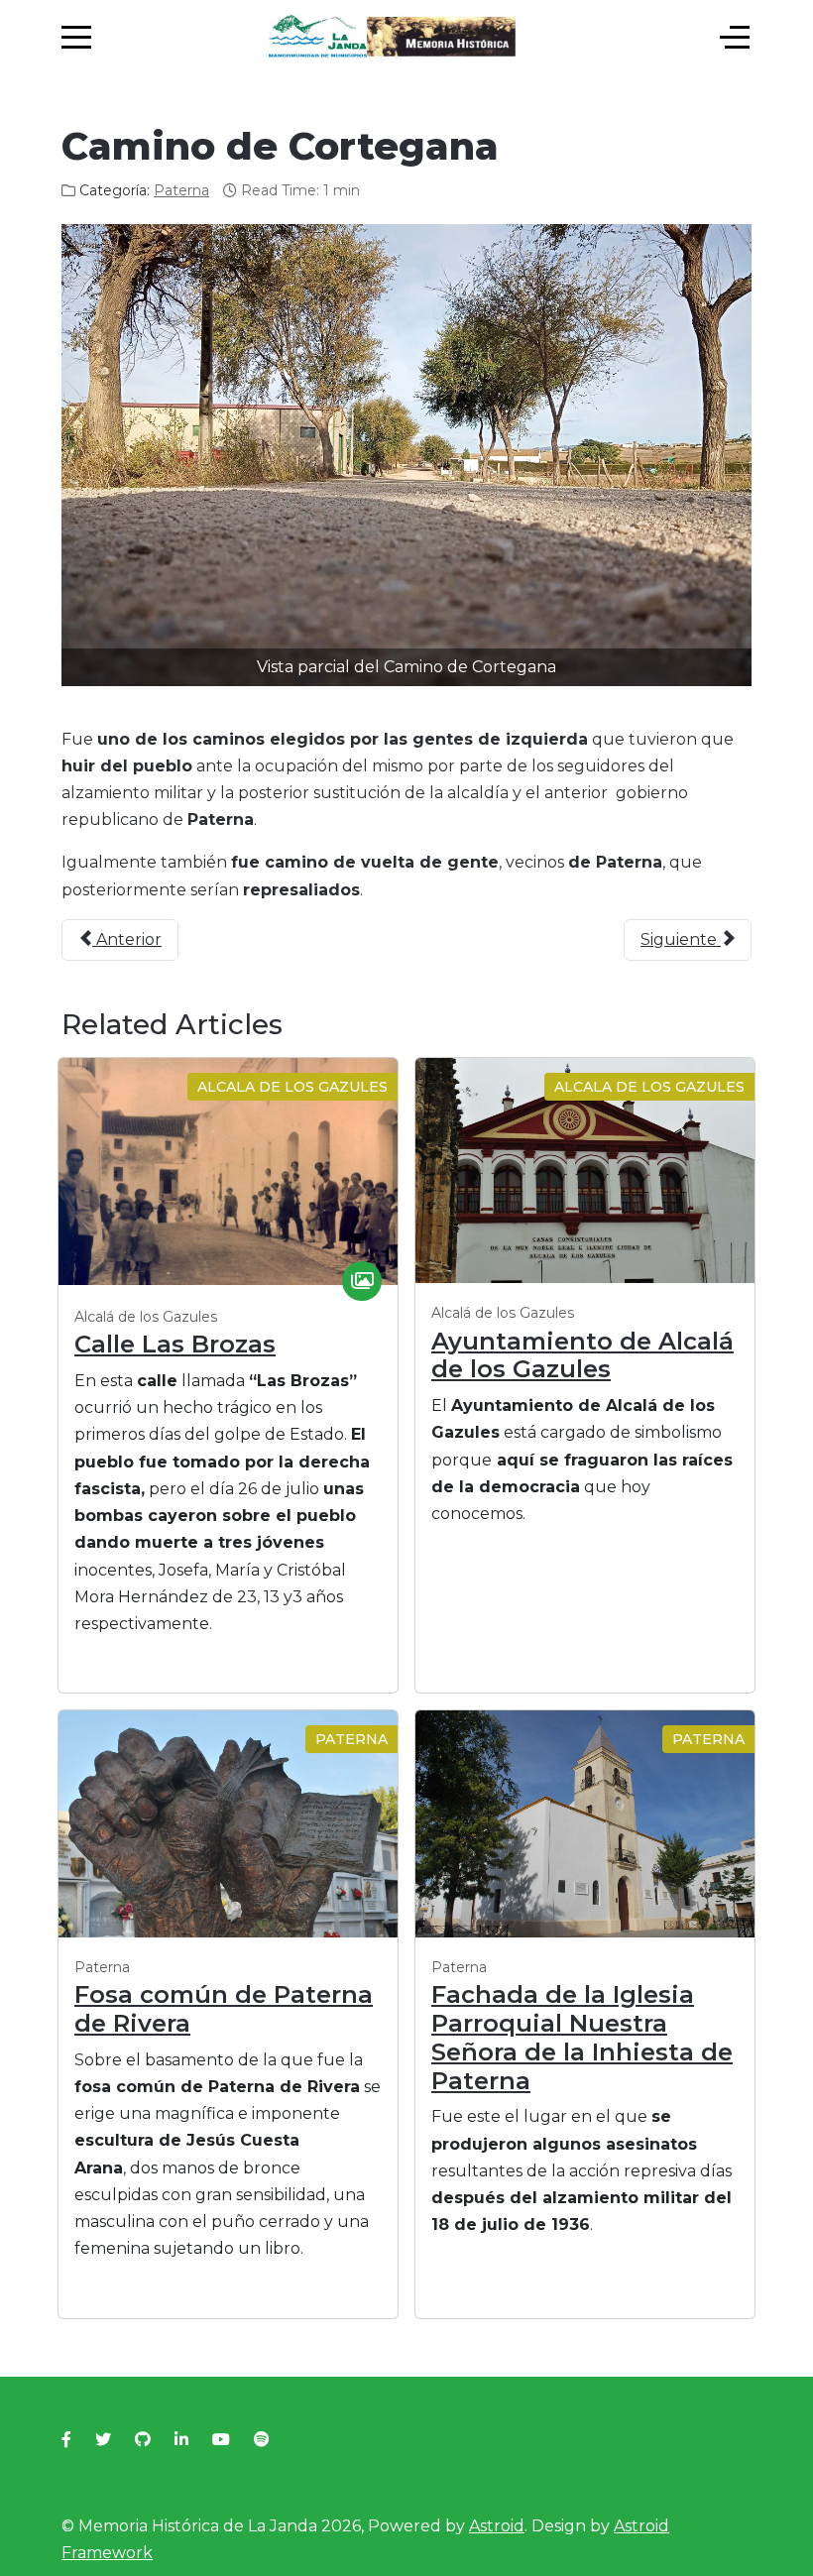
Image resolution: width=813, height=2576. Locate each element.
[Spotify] (262, 2440)
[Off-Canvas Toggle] (735, 38)
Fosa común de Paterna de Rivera (224, 2009)
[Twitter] (103, 2440)
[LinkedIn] (181, 2440)
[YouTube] (221, 2440)
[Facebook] (66, 2440)
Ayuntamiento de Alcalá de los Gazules (582, 1355)
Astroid (497, 2526)
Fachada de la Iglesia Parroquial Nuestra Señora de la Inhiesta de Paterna (582, 2037)
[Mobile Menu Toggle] (76, 38)
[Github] (143, 2440)
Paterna (181, 190)
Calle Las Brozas (175, 1344)
